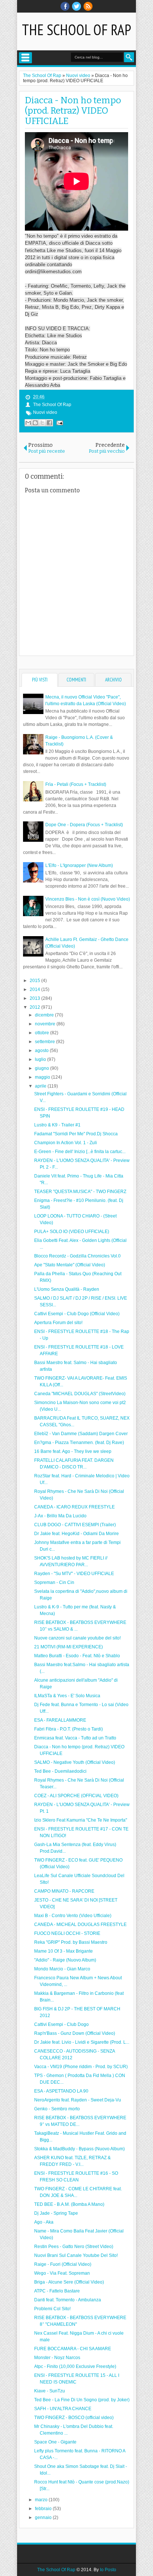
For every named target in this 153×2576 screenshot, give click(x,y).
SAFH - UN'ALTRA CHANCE (63, 2409)
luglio (41, 1059)
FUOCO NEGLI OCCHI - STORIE (67, 1933)
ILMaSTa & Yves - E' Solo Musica (67, 1696)
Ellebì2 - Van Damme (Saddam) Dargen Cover (81, 1434)
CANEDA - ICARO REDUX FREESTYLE (74, 1507)
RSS (88, 6)
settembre (45, 1042)
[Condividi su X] (42, 423)
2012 (35, 1007)
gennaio (44, 2518)
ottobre (43, 1033)
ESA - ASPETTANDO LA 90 (61, 2091)
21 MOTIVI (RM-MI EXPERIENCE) (69, 1647)
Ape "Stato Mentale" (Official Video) (70, 1265)
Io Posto (108, 2570)
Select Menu (25, 58)
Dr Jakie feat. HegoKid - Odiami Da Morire (76, 1534)
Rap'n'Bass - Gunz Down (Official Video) (75, 2033)
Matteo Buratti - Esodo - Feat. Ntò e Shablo (77, 1656)
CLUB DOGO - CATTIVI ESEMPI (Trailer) (75, 1525)
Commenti (76, 680)
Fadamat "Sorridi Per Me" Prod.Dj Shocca (76, 1134)
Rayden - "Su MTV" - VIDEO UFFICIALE (74, 1574)
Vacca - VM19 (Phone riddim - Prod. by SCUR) (81, 2067)
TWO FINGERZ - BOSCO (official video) (74, 2418)
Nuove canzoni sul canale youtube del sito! (77, 1638)
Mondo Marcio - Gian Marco (62, 1969)
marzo (42, 2500)
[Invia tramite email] (28, 423)
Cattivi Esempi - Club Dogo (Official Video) (77, 1314)
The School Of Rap (76, 30)
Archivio (113, 680)
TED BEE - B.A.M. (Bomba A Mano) (69, 2204)
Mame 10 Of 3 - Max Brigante (64, 1951)
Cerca (129, 57)
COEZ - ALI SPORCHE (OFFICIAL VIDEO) (76, 1796)
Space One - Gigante (55, 2442)
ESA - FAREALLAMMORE (60, 1720)
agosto (42, 1051)
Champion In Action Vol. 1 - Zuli (66, 1143)
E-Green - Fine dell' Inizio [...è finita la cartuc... (80, 1152)
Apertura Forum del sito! (58, 1323)
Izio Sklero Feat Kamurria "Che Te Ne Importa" (81, 1820)
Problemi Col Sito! (52, 2309)
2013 (35, 998)
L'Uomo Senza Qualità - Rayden (67, 1289)
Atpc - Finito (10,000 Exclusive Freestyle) (75, 2366)
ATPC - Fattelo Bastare (57, 2291)
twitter (76, 6)
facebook (65, 6)
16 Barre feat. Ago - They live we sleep (73, 1451)
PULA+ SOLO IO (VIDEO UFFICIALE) (72, 1232)
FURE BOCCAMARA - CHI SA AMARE (73, 2349)
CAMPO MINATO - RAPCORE (64, 1891)
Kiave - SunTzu (50, 2391)
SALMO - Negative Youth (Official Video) (75, 1762)
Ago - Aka (44, 2222)
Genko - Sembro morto (57, 2109)
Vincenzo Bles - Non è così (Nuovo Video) (88, 899)
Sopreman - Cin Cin (54, 1582)
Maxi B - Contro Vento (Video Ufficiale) (73, 1916)
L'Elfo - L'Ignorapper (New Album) (79, 865)
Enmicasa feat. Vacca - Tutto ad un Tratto (75, 1738)
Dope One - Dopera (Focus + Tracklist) (84, 825)
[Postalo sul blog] (35, 423)
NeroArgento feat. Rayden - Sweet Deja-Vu (78, 2100)
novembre (46, 1024)
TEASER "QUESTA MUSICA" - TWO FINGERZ (80, 1192)
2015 (35, 981)
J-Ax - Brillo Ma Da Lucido (60, 1516)
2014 (35, 989)
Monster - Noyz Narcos (57, 2358)
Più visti (40, 680)
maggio (43, 1077)
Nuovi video (45, 412)
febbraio (44, 2509)
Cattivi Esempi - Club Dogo (61, 2024)
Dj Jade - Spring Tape (56, 2213)
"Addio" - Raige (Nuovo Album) (65, 1960)
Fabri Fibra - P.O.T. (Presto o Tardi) (69, 1729)
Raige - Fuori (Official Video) (63, 2264)
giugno (43, 1068)
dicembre (45, 1015)
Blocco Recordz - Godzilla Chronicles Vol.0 (77, 1256)
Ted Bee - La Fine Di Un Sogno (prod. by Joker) (82, 2400)
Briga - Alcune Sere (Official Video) (69, 2282)
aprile (41, 1086)
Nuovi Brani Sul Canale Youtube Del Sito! (76, 2255)
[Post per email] (59, 423)
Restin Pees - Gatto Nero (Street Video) (74, 2247)
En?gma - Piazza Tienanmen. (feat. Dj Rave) (79, 1443)
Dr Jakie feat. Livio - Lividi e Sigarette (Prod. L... (82, 2042)
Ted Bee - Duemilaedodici (60, 1771)
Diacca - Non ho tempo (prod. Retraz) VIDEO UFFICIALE (73, 111)
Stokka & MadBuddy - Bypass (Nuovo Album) (79, 2149)
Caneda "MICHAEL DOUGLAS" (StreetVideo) (80, 1394)
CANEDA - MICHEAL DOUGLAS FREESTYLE (80, 1925)
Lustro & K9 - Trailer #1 (57, 1125)
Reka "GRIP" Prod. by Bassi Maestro (71, 1942)
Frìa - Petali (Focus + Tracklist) (76, 784)
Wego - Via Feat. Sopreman (62, 2273)
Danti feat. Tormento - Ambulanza (68, 2300)
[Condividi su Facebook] (49, 423)
